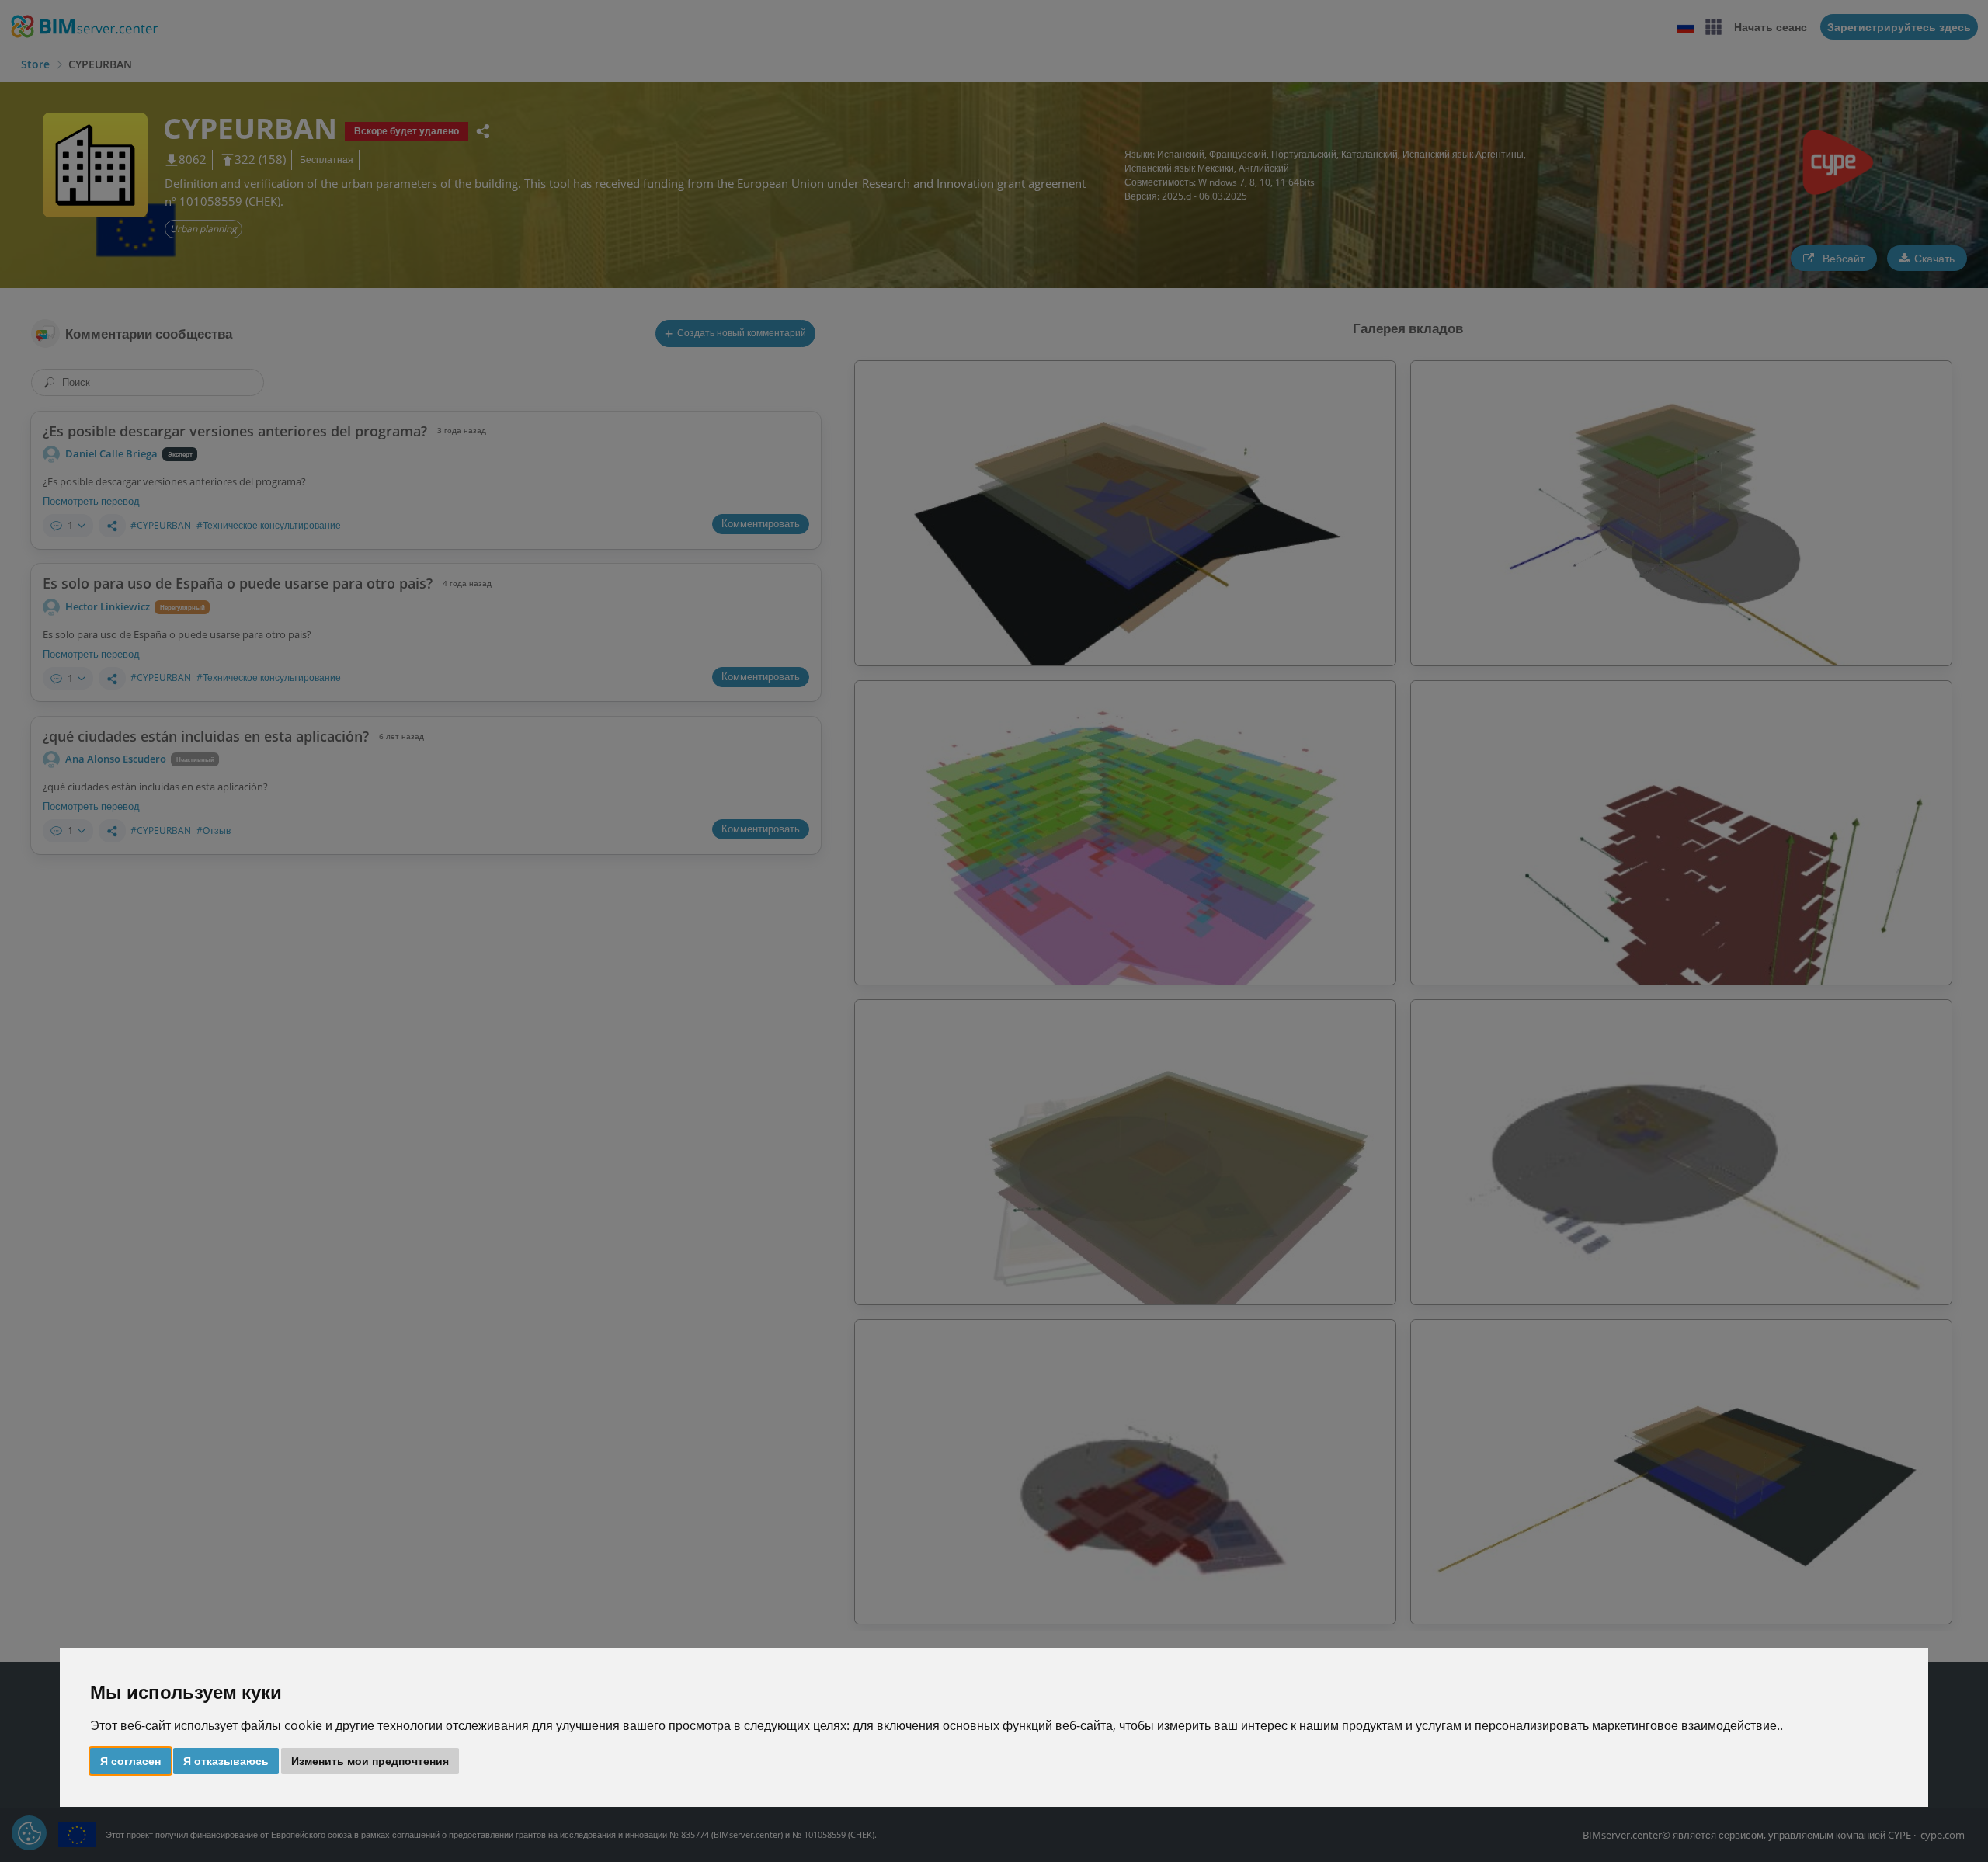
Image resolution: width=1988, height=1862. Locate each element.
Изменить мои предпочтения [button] (370, 1760)
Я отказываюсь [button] (226, 1760)
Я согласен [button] (130, 1760)
